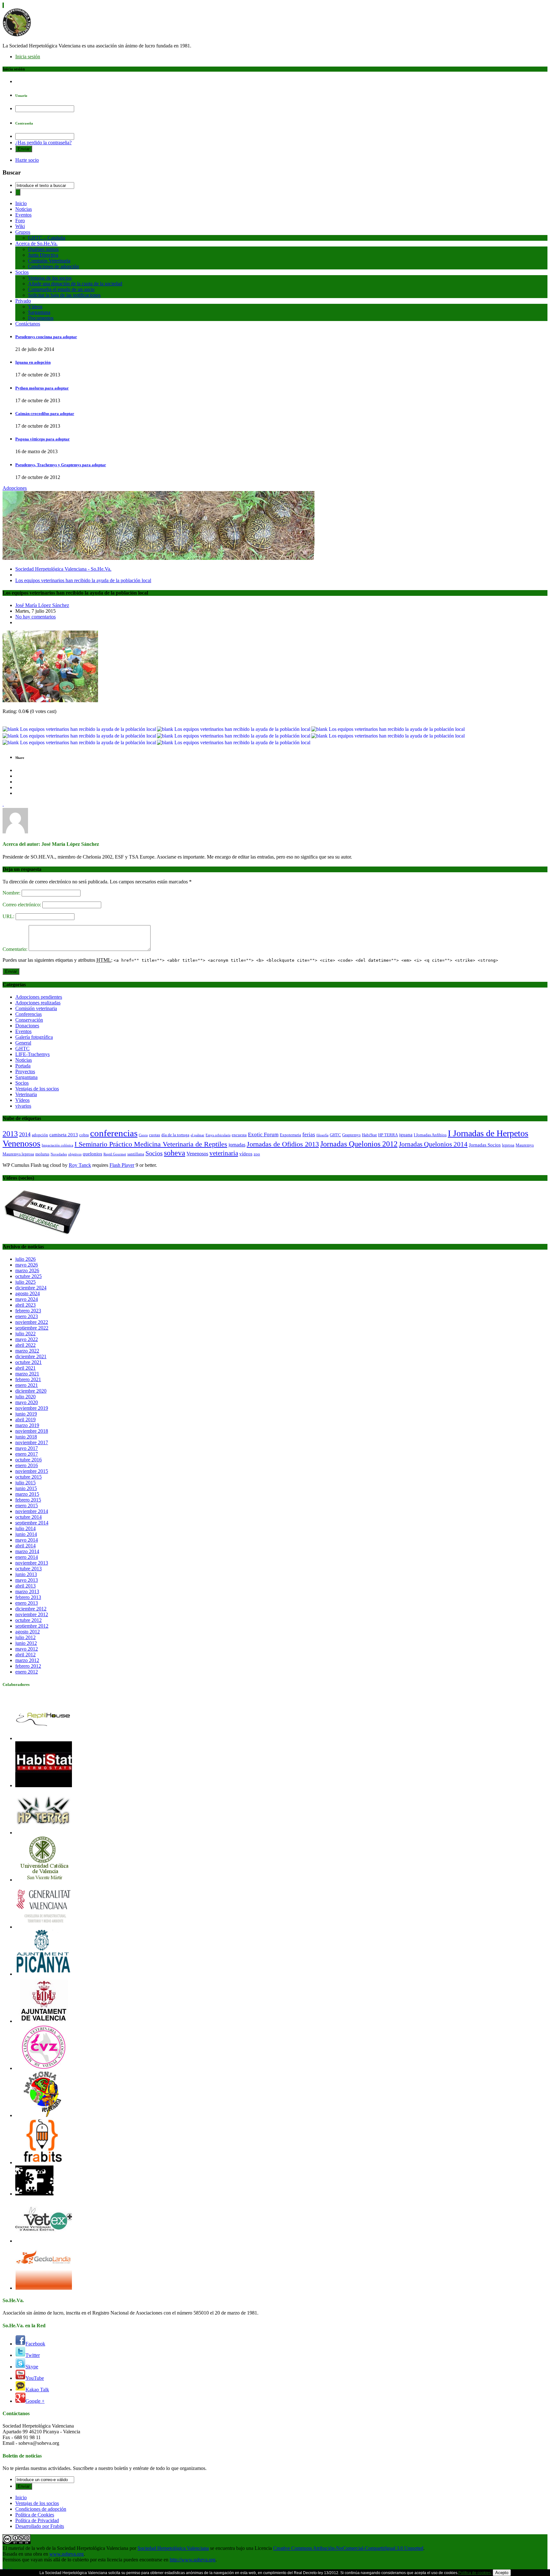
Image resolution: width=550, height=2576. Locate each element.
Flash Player (122, 1165)
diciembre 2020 (31, 1391)
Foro (20, 221)
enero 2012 (27, 1672)
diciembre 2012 (31, 1609)
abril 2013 (25, 1586)
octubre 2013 (28, 1569)
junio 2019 (26, 1414)
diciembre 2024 (31, 1288)
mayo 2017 (27, 1448)
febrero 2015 (28, 1500)
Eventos (23, 215)
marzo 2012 (27, 1660)
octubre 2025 (28, 1276)
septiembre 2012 (32, 1626)
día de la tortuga (175, 1135)
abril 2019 (25, 1420)
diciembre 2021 (31, 1356)
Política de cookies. (475, 2573)
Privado (23, 301)
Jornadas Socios (485, 1145)
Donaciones (27, 1026)
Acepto (502, 2573)
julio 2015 (25, 1483)
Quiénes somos (43, 249)
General (23, 1043)
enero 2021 (27, 1385)
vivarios (23, 1106)
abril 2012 (25, 1655)
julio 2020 (25, 1397)
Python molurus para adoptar (42, 388)
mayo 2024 (27, 1299)
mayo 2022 (27, 1339)
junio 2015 (26, 1488)
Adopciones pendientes (39, 997)
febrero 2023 (28, 1311)
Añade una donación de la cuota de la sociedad (75, 284)
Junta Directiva (43, 255)
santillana (136, 1154)
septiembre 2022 (32, 1328)
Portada (23, 1066)
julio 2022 (25, 1334)
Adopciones (15, 488)
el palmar (197, 1135)
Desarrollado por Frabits (40, 2526)
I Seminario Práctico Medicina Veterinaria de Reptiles (151, 1144)
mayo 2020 (27, 1402)
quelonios (92, 1154)
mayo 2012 (27, 1649)
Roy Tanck (80, 1165)
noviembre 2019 (32, 1408)
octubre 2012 (28, 1620)
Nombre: (12, 893)
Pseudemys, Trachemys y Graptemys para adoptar (61, 465)
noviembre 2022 (32, 1322)
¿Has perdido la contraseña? (43, 143)
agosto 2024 (28, 1293)
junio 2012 (26, 1643)
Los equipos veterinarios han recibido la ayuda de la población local (83, 580)
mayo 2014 (27, 1540)
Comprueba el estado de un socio (61, 289)
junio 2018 (26, 1437)
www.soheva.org (67, 2554)
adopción (40, 1135)
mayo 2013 (27, 1580)
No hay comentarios (35, 617)
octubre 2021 (28, 1362)
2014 (25, 1134)
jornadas (237, 1145)
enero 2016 (27, 1465)
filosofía (322, 1135)
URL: (9, 916)
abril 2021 (25, 1368)
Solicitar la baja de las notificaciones (64, 295)
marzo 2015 (27, 1494)
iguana (406, 1135)
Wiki (20, 226)
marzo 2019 (27, 1425)
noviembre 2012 (32, 1614)
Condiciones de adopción (53, 266)
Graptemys (351, 1135)
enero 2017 (27, 1454)
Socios (22, 272)
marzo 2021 (27, 1374)
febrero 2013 (28, 1597)
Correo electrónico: (22, 905)
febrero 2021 (28, 1379)
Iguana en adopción (33, 362)
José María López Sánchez (42, 605)
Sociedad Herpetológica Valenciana (173, 2548)
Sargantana (39, 312)
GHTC (22, 1049)
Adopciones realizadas (38, 1003)
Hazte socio (27, 160)
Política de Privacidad (37, 2520)
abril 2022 (25, 1345)
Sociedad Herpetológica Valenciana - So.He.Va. (63, 569)
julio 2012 (25, 1637)
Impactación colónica (57, 1145)
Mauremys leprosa (18, 1154)
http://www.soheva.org (193, 2560)
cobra (84, 1135)
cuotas (155, 1135)
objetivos (75, 1154)
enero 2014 (27, 1557)
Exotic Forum (263, 1135)
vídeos (246, 1154)
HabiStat (369, 1135)
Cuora (143, 1135)
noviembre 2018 (32, 1431)
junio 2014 (26, 1534)
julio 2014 (25, 1528)
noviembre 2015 (32, 1471)
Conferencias (28, 1014)
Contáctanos (28, 324)
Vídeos (35, 307)
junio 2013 (26, 1574)
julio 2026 (25, 1259)
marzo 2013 (27, 1591)
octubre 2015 (28, 1477)
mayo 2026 (27, 1265)
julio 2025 (25, 1282)
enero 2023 (27, 1316)
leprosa (508, 1145)
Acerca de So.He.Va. (36, 243)
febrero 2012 (28, 1666)
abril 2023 (25, 1305)
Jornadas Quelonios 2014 (433, 1144)
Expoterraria (290, 1135)
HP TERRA (388, 1135)
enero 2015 (27, 1506)
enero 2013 (27, 1603)
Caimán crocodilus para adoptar (45, 414)
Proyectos (25, 1071)
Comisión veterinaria (36, 1008)
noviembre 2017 (32, 1442)
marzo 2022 (27, 1351)
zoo (257, 1154)
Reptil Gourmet (115, 1154)
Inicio (21, 203)
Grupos (23, 232)
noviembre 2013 (32, 1563)
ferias (309, 1135)
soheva (175, 1153)
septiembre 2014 (32, 1523)
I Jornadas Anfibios (430, 1135)
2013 (10, 1134)
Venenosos (197, 1154)
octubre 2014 (28, 1517)
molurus (42, 1154)
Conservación (29, 1020)
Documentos (41, 318)
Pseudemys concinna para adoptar (46, 337)
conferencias (114, 1133)
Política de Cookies (35, 2515)
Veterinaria (26, 1094)
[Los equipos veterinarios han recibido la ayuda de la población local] (50, 700)
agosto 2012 (28, 1632)
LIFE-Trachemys (32, 1054)
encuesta (239, 1135)
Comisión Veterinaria (49, 261)
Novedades (59, 1154)
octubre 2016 (28, 1460)
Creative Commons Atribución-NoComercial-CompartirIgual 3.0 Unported (348, 2548)
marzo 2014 (27, 1551)
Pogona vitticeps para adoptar (42, 439)
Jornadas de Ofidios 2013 (283, 1144)
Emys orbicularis (218, 1135)
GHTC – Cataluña (47, 238)
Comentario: (16, 949)
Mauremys (525, 1145)
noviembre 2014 (32, 1511)
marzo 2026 (27, 1270)
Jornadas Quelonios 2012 (359, 1144)
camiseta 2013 (64, 1135)
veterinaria (224, 1153)
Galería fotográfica (34, 1037)
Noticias (24, 209)
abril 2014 (25, 1546)
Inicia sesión (28, 57)
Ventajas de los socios (50, 278)
